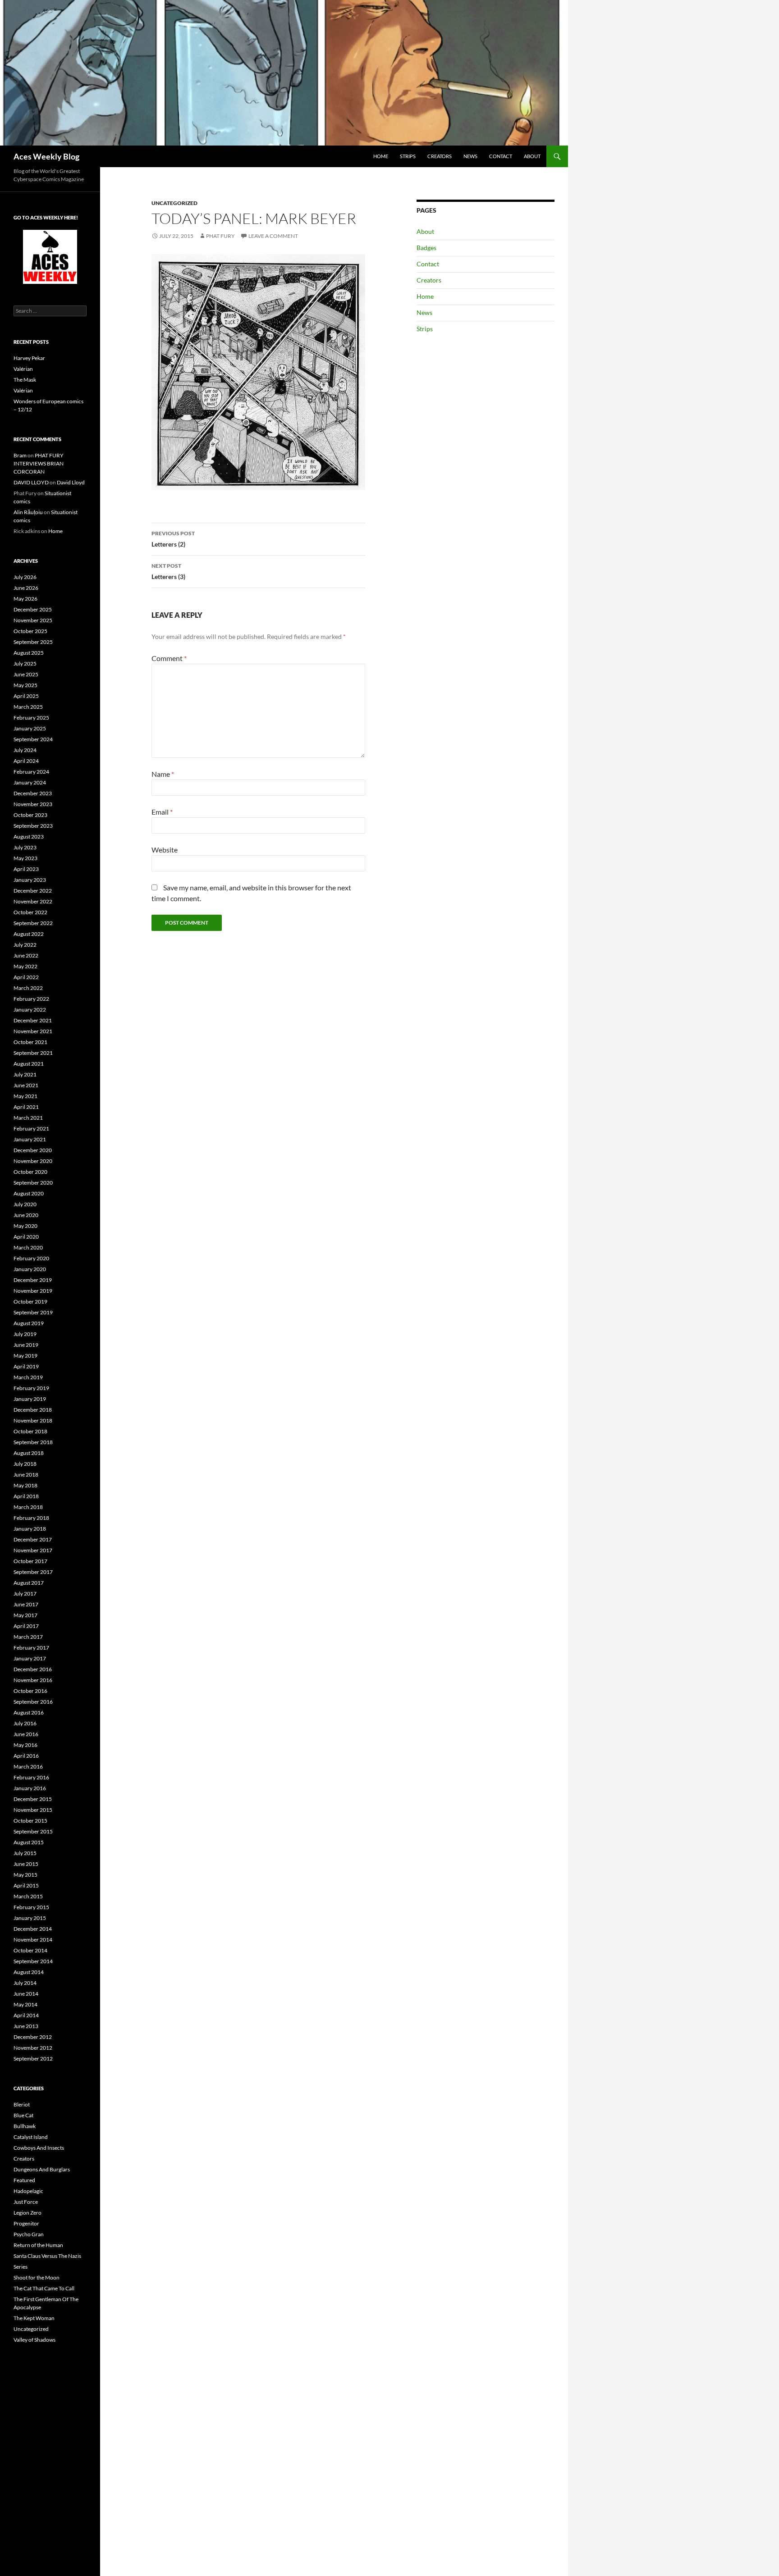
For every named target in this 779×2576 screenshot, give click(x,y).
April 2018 (26, 1496)
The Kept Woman (34, 2318)
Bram (20, 455)
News (470, 156)
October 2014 (30, 1950)
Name (163, 774)
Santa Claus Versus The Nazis (47, 2256)
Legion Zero (27, 2213)
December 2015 (33, 1799)
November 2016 (33, 1680)
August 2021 (29, 1064)
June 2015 (26, 1864)
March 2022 (28, 988)
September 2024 (33, 739)
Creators (440, 156)
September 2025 (33, 642)
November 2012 (33, 2048)
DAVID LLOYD (31, 482)
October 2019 (30, 1302)
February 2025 (31, 718)
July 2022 (25, 945)
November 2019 (33, 1291)
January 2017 (30, 1658)
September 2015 (33, 1831)
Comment (169, 658)
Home (381, 156)
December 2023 (33, 793)
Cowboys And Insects (39, 2148)
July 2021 (25, 1074)
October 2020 (30, 1172)
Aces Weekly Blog (46, 156)
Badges (426, 248)
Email (162, 812)
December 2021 (33, 1020)
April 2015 (26, 1885)
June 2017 (26, 1604)
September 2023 (33, 826)
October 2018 (30, 1431)
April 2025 (26, 696)
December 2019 (33, 1280)
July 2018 (25, 1464)
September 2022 (33, 923)
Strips (408, 156)
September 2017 (33, 1572)
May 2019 (25, 1356)
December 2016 (33, 1669)
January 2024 (30, 782)
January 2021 (30, 1139)
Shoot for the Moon (37, 2277)
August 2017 (29, 1583)
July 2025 (25, 663)
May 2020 (25, 1226)
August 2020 (29, 1193)
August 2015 (29, 1842)
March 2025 (28, 707)
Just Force (26, 2202)
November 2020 (33, 1161)
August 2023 (29, 837)
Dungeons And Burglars (42, 2169)
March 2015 (28, 1896)
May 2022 (25, 966)
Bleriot (22, 2104)
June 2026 (26, 588)
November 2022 (33, 901)
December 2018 (33, 1410)
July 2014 (25, 1983)
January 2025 (30, 728)
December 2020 (33, 1150)
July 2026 (25, 577)
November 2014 (33, 1940)
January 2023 (30, 880)
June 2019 (26, 1345)
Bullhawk (25, 2126)
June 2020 (26, 1215)
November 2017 (33, 1550)
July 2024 (25, 750)
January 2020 (30, 1269)
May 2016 (25, 1745)
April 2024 (26, 761)
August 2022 (29, 934)
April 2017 (26, 1626)
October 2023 (30, 815)
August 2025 (29, 653)
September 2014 (33, 1961)
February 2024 (31, 772)
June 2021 (26, 1085)
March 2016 (28, 1767)
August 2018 (29, 1453)
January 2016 (30, 1788)
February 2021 (31, 1128)
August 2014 (29, 1972)
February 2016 (31, 1777)
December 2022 (33, 891)
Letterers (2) (173, 539)
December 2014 (33, 1929)
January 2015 (30, 1918)
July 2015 (25, 1853)
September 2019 (33, 1312)
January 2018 (30, 1529)
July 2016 (25, 1723)
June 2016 (26, 1734)
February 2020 (31, 1258)
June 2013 (26, 2026)
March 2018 (28, 1507)
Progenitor (26, 2223)
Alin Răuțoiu (28, 512)
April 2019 (26, 1366)
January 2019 (30, 1399)
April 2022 (26, 977)
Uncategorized (174, 203)
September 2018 (33, 1442)
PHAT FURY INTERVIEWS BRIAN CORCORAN (39, 463)
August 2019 (29, 1323)
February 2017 (31, 1648)
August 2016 (29, 1712)
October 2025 (30, 631)
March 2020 (28, 1247)
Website (165, 850)
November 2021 (33, 1031)
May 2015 (25, 1875)
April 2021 (26, 1107)
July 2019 (25, 1334)
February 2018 (31, 1518)
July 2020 (25, 1204)
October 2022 (30, 912)
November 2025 (33, 620)
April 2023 (26, 869)
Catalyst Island (31, 2137)
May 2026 (25, 599)
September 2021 (33, 1053)
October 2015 (30, 1821)
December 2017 (33, 1539)
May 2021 (25, 1096)
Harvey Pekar (29, 358)
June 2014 (26, 1994)
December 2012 (33, 2037)
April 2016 (26, 1756)
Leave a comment (273, 236)
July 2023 (25, 847)
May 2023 (25, 858)
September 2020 (33, 1183)
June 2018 (26, 1475)
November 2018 (33, 1420)
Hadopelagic (28, 2191)
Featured (24, 2180)
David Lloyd (71, 482)
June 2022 (26, 955)
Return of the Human (38, 2245)
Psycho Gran (29, 2234)
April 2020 (26, 1237)
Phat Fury (220, 236)
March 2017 (28, 1637)
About (532, 156)
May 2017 (25, 1615)
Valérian (23, 369)
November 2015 (33, 1810)
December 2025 (33, 609)
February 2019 (31, 1388)
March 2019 (28, 1377)
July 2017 (25, 1593)
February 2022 (31, 999)
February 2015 (31, 1907)
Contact (501, 156)
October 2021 (30, 1042)
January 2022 (30, 1010)
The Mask (25, 380)
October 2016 (30, 1691)
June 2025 (26, 674)
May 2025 (25, 685)
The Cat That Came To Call (44, 2288)
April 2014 (26, 2015)
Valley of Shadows (34, 2340)
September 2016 (33, 1702)
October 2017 (30, 1561)
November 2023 (33, 804)
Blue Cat (23, 2115)
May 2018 (25, 1485)
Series (21, 2267)
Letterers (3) (168, 571)
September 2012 (33, 2059)
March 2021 (28, 1118)
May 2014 (25, 2004)
